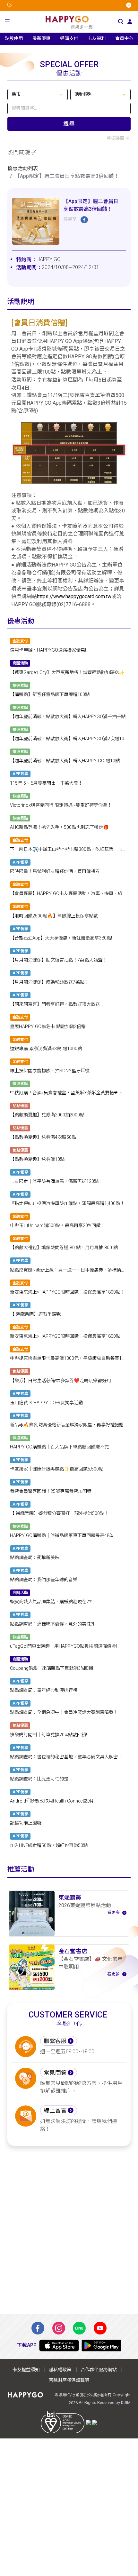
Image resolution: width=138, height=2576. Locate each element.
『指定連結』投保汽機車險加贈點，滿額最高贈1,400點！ (67, 1204)
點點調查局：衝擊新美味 (35, 1558)
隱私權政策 (60, 2370)
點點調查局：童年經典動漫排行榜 (44, 1691)
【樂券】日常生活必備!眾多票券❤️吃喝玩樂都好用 (60, 1381)
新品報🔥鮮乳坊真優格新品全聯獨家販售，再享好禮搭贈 (67, 1425)
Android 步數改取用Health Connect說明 (52, 1801)
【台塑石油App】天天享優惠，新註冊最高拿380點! (61, 938)
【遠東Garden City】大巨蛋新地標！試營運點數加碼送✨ (67, 673)
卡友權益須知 (26, 2370)
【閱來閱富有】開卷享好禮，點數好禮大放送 (55, 1005)
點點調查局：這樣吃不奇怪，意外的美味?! (52, 1624)
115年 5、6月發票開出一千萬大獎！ (46, 783)
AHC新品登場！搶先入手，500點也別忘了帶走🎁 (59, 827)
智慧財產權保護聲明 (69, 2380)
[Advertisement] (69, 2230)
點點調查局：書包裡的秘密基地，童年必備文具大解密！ (66, 1757)
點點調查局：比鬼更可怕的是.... (41, 1779)
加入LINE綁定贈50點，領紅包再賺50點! (49, 1846)
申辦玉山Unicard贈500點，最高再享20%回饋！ (57, 1226)
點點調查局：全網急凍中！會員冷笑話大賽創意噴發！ (64, 1713)
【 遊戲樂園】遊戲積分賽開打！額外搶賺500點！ (59, 1514)
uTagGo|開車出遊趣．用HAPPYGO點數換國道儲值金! (63, 1646)
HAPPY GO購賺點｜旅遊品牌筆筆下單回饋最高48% (61, 1536)
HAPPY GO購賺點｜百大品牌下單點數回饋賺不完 (59, 1447)
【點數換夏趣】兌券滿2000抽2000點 (47, 1115)
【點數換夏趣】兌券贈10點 (37, 1159)
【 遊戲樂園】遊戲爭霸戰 (35, 1314)
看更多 (113, 1912)
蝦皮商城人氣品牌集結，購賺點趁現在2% (51, 1602)
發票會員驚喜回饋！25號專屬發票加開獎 (51, 1491)
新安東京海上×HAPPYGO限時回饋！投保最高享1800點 (65, 1337)
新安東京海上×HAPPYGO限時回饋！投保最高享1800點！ (67, 1292)
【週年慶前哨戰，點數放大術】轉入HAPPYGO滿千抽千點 (68, 717)
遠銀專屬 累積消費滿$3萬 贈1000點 (46, 1049)
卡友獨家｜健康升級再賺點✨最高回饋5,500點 (57, 1469)
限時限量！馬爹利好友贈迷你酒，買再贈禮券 (55, 872)
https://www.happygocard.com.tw (74, 596)
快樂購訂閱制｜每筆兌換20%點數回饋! (48, 1735)
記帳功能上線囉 (26, 1823)
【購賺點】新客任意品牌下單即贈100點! (50, 695)
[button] (7, 22)
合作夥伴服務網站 (99, 2370)
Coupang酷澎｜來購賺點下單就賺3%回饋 (52, 1668)
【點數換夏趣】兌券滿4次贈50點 (43, 1137)
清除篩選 (115, 138)
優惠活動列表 (23, 168)
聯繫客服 (55, 2041)
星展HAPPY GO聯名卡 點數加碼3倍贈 (48, 1027)
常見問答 (55, 2073)
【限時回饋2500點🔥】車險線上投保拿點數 (54, 916)
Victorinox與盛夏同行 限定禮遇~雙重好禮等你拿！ (61, 805)
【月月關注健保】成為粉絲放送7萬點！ (49, 983)
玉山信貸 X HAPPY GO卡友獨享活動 (46, 1403)
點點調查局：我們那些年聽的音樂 (44, 1580)
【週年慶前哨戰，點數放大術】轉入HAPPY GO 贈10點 (65, 761)
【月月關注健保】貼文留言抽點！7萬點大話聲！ (58, 960)
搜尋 (69, 124)
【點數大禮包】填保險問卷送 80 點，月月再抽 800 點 (64, 1248)
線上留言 (55, 2111)
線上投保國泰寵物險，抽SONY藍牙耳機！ (52, 1071)
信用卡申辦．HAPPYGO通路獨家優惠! (48, 650)
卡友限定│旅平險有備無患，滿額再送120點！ (56, 1181)
